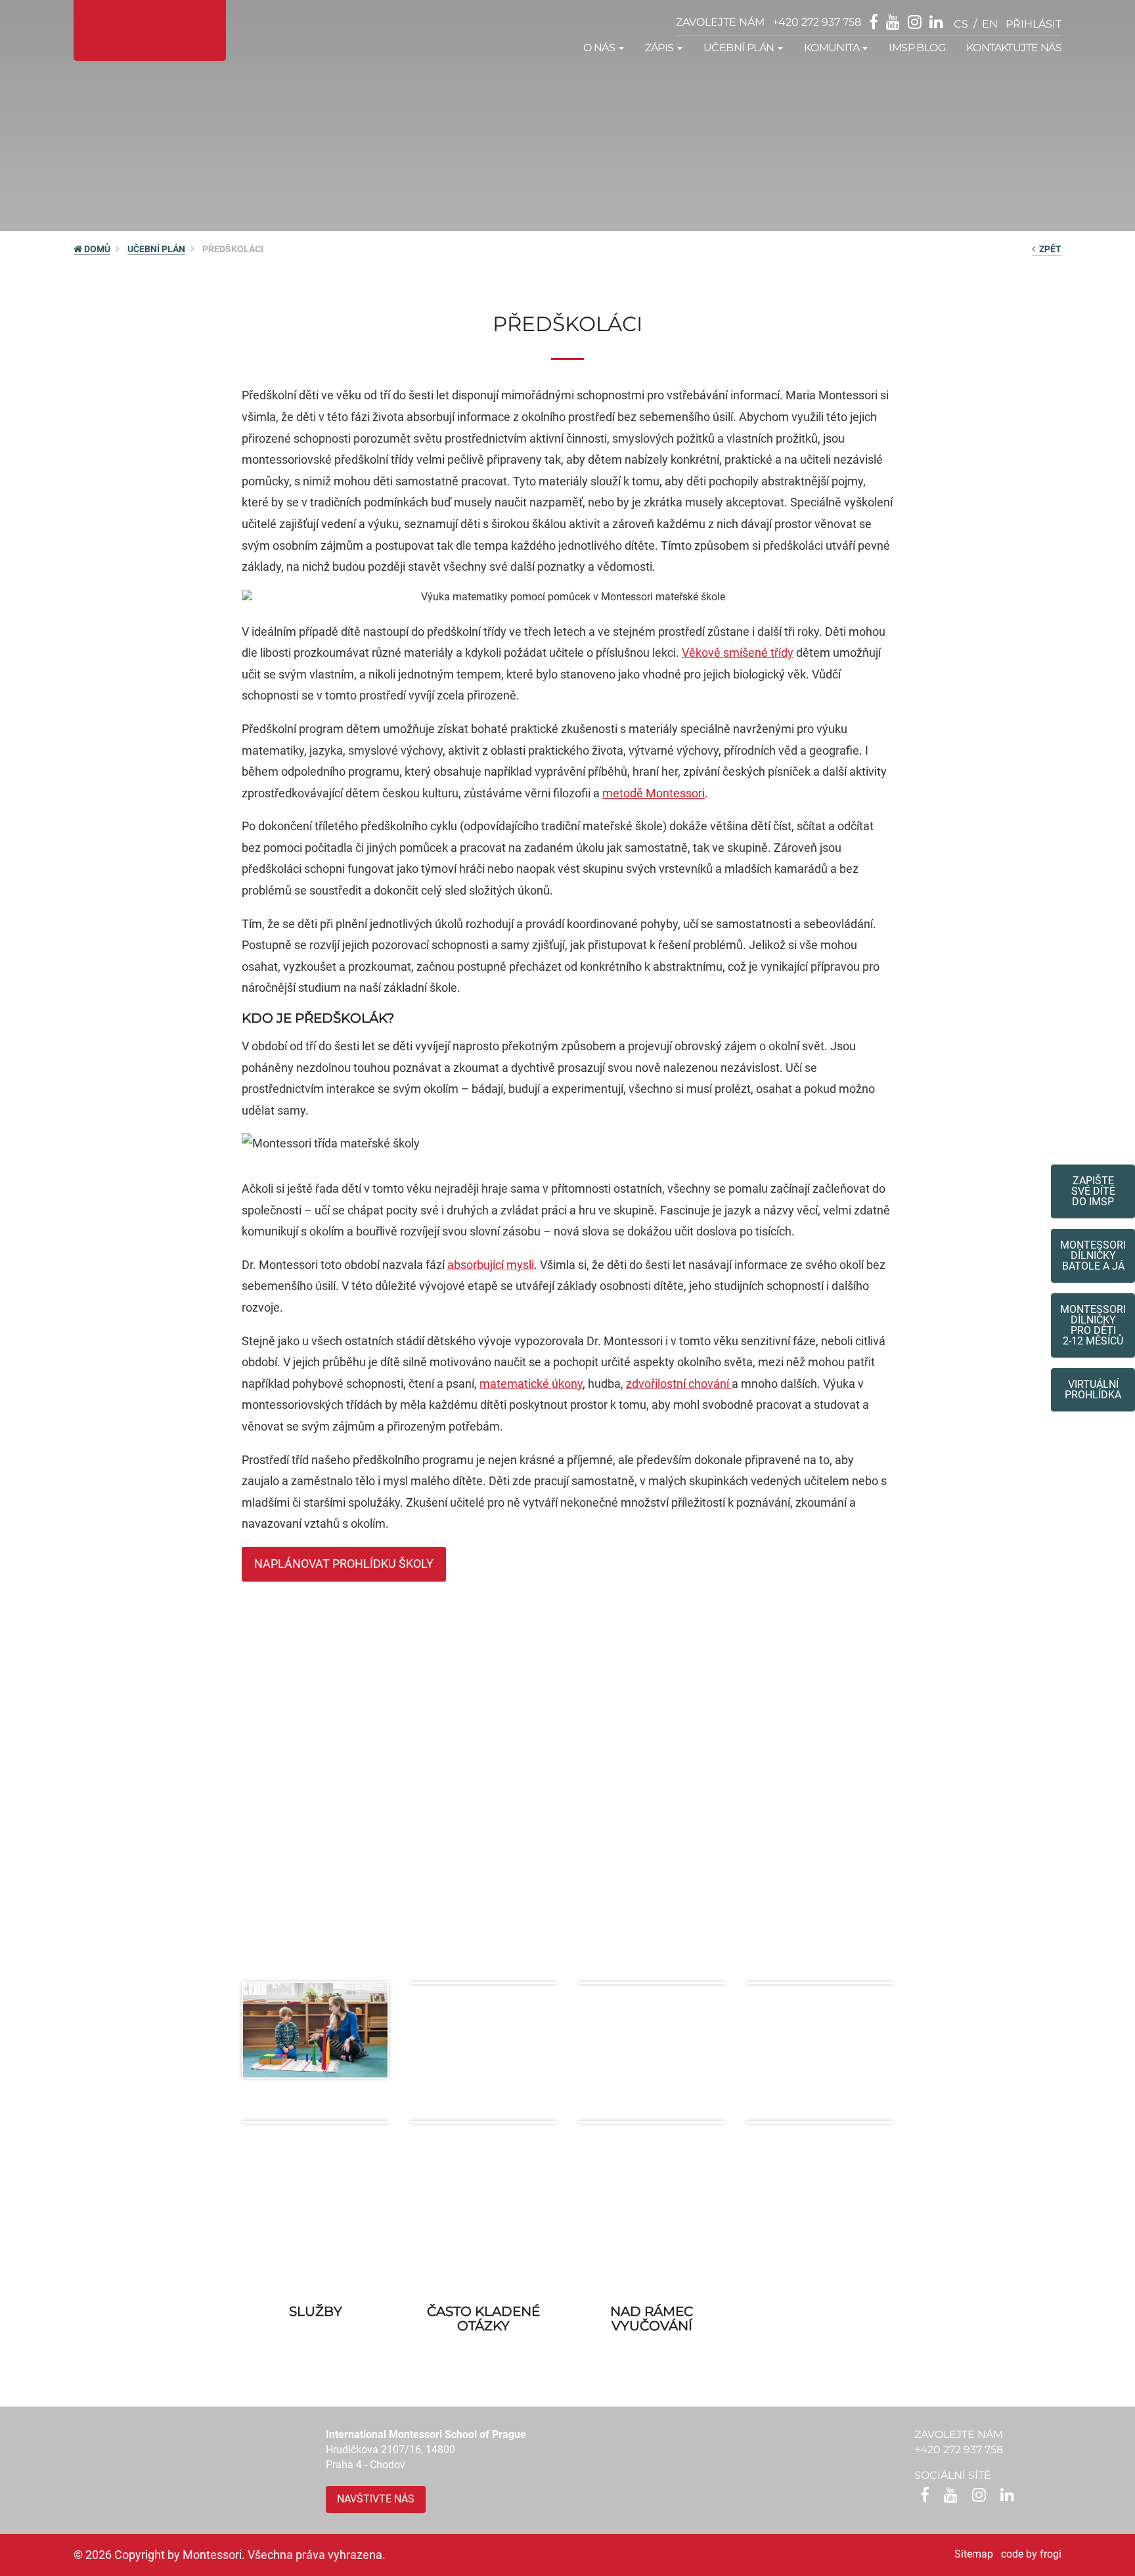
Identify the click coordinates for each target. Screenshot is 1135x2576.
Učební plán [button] (740, 48)
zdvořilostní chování (679, 1384)
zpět (1048, 249)
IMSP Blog (917, 48)
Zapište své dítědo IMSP (1093, 1191)
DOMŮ (96, 249)
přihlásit (1034, 24)
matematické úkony (531, 1384)
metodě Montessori (654, 793)
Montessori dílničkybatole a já (1093, 1255)
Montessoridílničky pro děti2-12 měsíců (1093, 1325)
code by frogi (1031, 2554)
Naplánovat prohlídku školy (344, 1564)
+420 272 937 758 (817, 22)
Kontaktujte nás (1014, 48)
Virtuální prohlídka (1093, 1389)
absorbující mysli (491, 1265)
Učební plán (156, 249)
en (990, 24)
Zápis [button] (660, 48)
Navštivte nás (376, 2499)
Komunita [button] (833, 48)
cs (961, 24)
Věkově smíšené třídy (738, 653)
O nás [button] (600, 48)
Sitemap (974, 2554)
